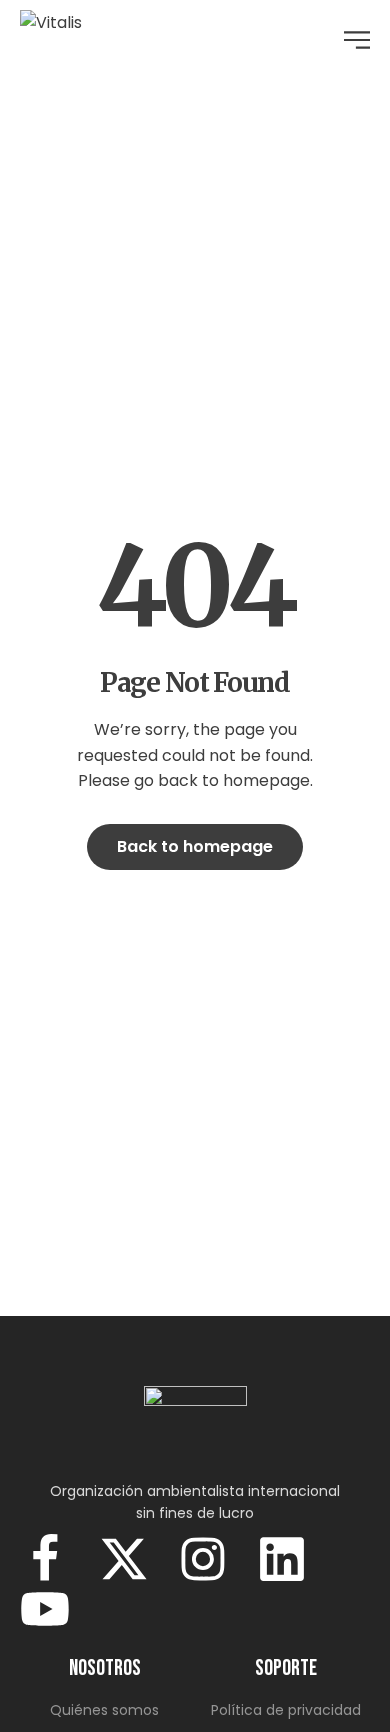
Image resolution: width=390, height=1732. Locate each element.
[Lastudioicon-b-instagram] (203, 1559)
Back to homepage (195, 846)
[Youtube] (45, 1609)
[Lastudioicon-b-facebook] (45, 1559)
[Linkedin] (282, 1559)
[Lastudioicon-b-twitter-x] (124, 1559)
